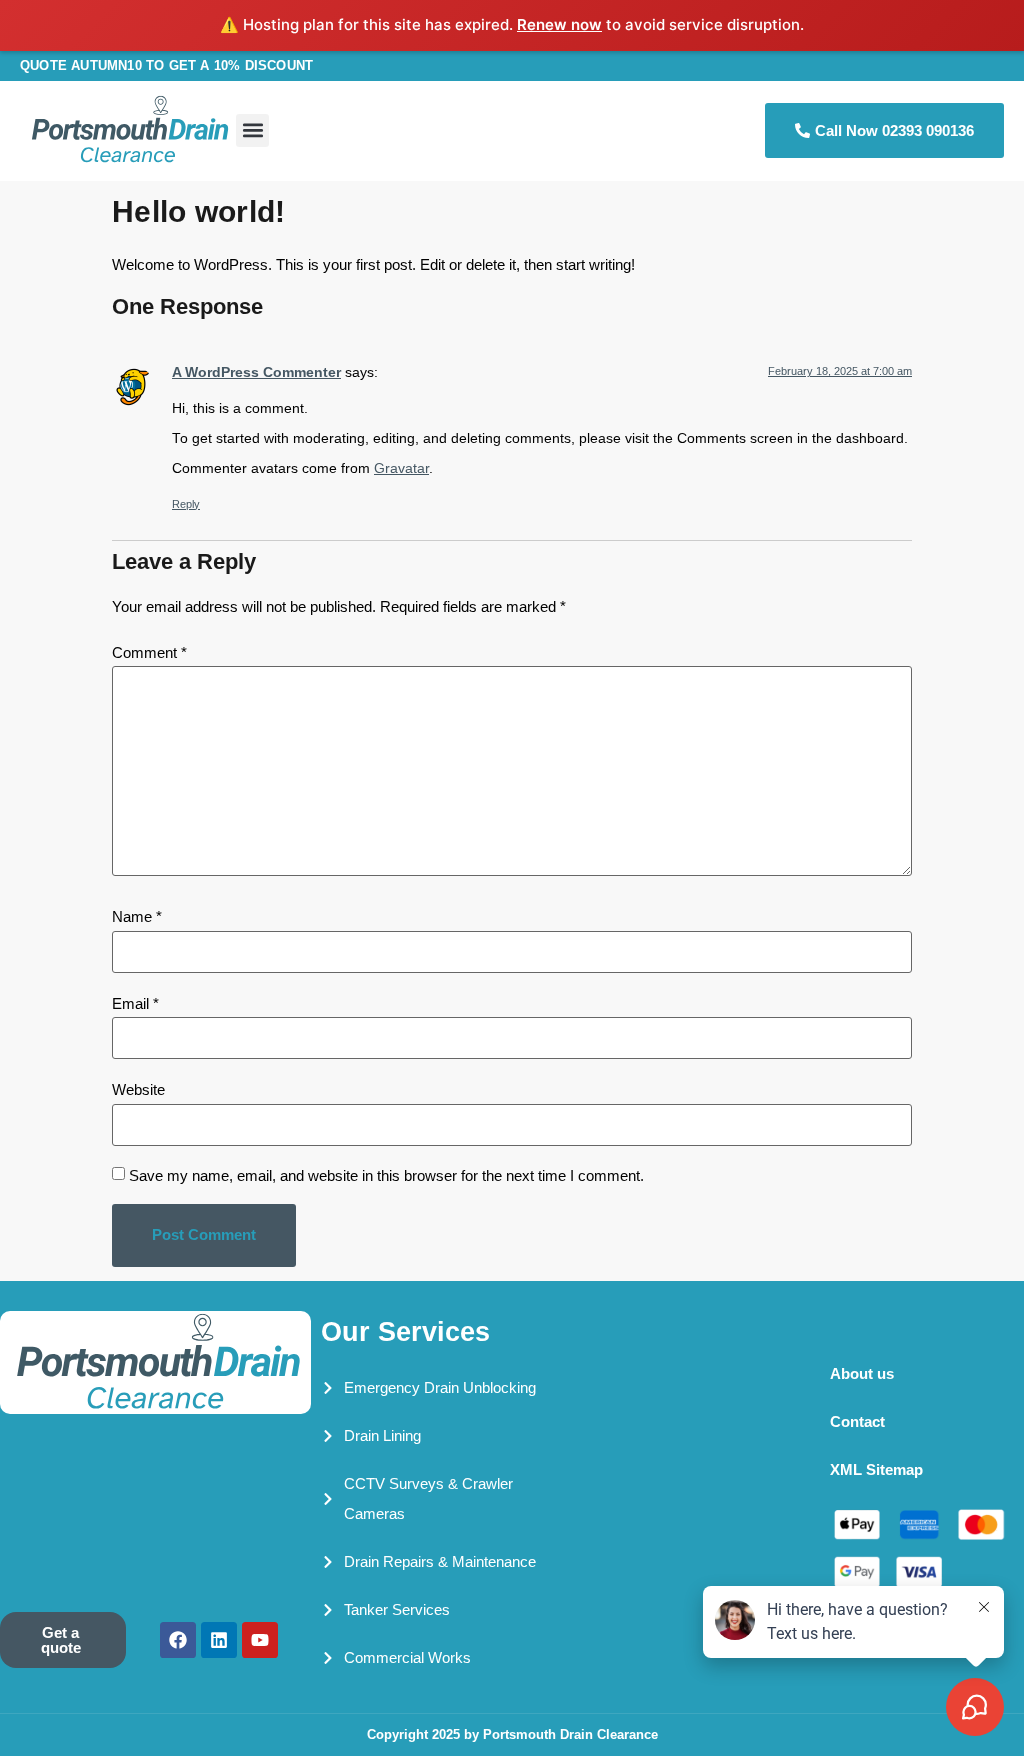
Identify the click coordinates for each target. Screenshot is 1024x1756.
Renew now (559, 24)
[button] (252, 130)
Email (135, 1003)
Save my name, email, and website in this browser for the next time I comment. (386, 1175)
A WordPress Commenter (256, 372)
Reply (186, 504)
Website (138, 1089)
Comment (149, 652)
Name (137, 916)
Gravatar (401, 468)
